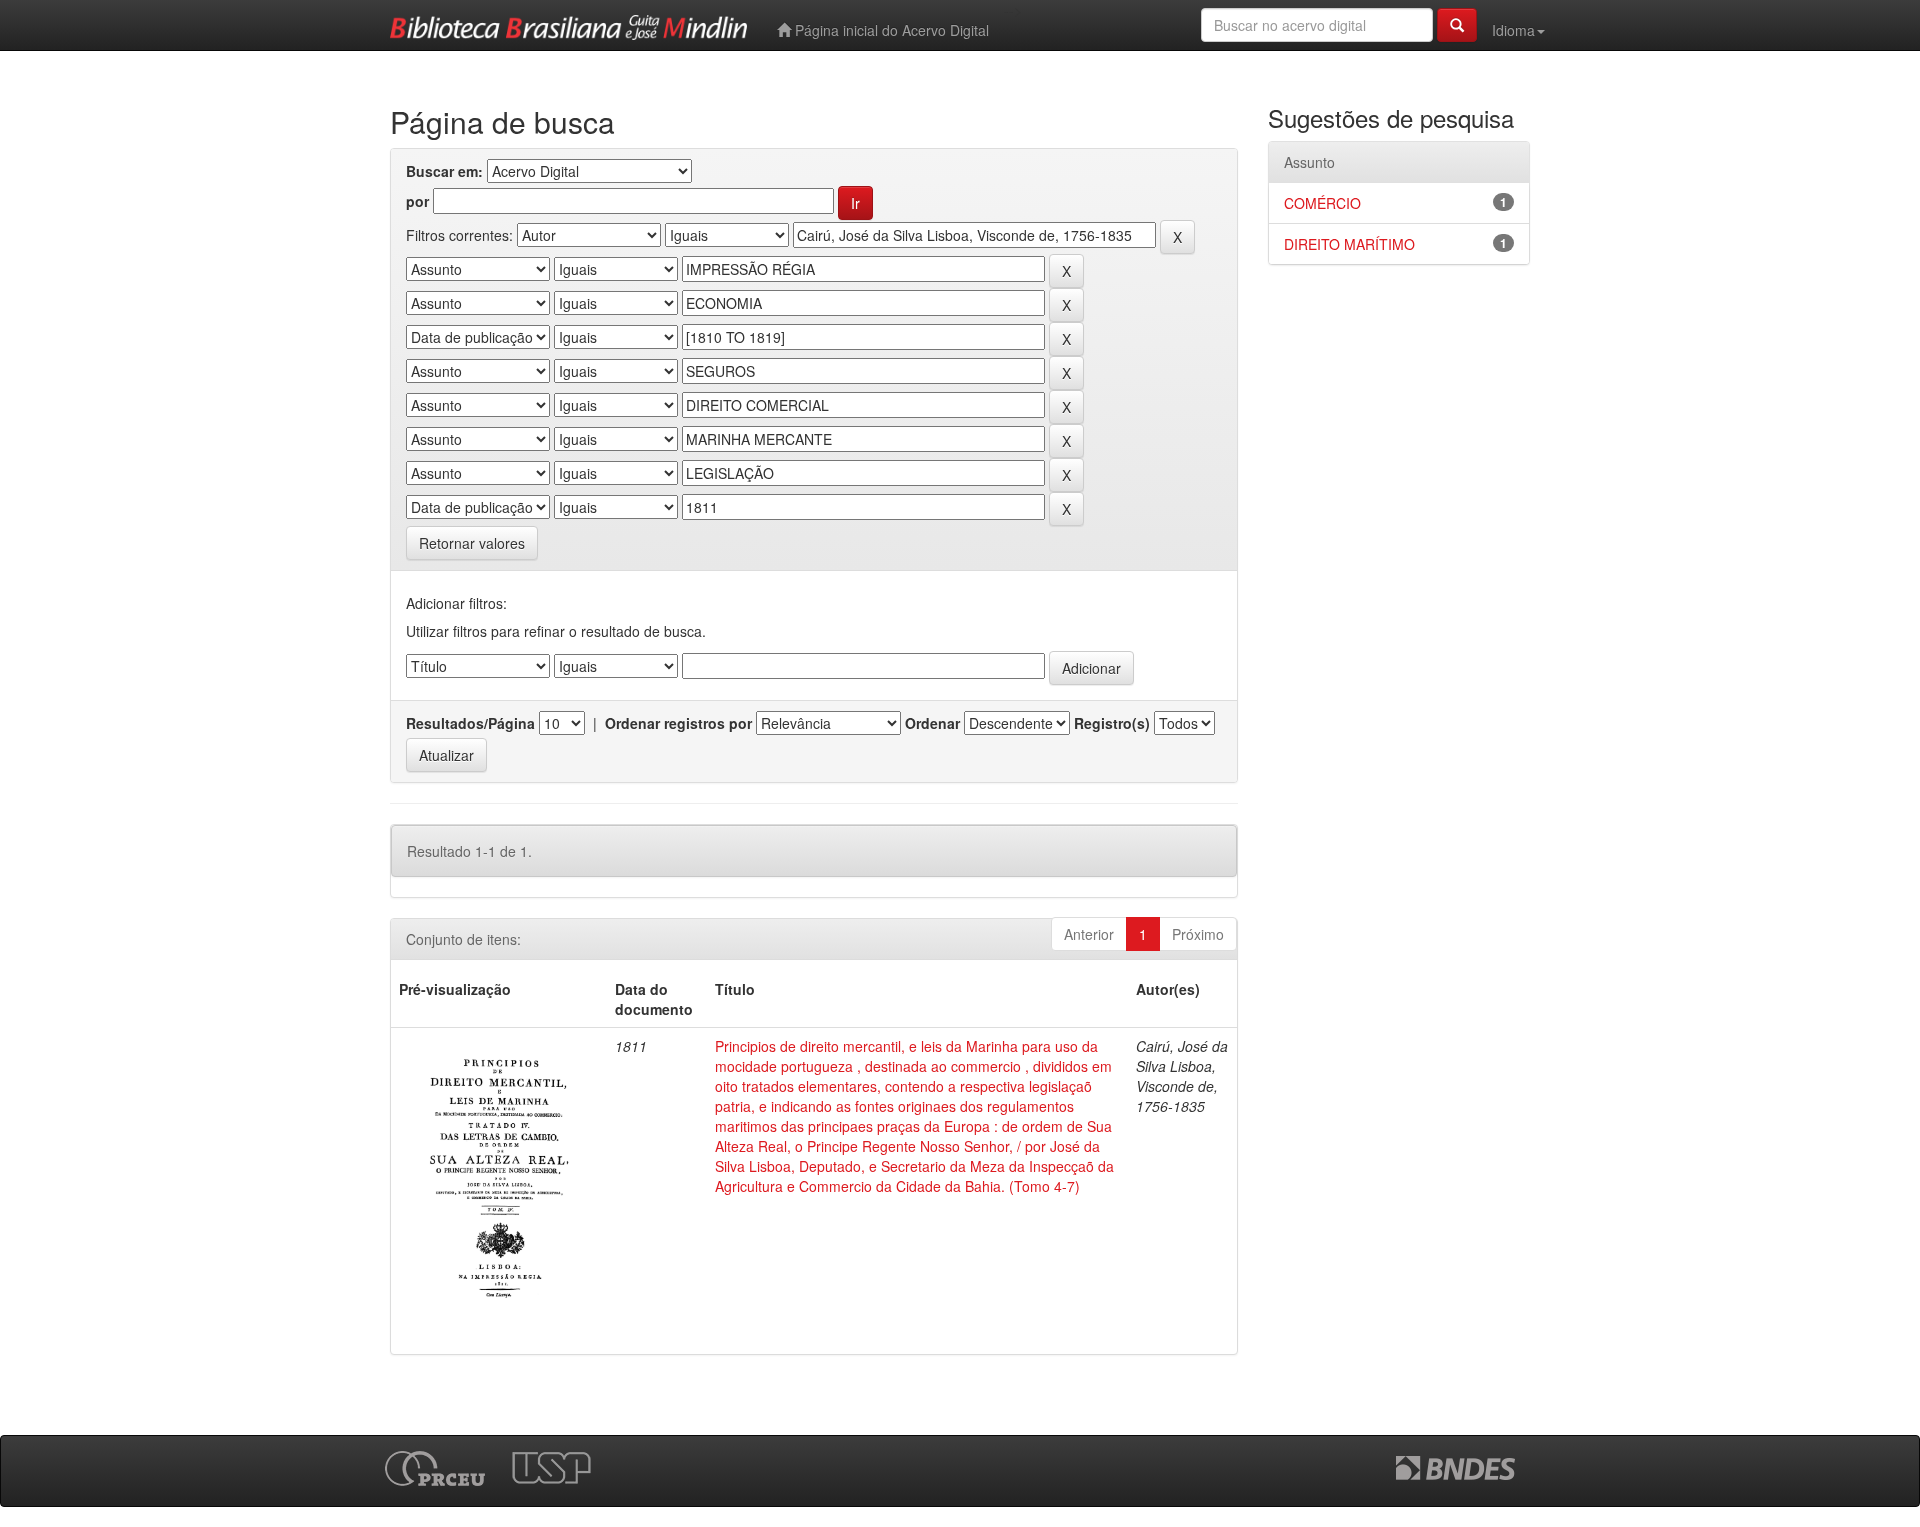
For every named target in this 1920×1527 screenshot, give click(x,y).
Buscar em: (444, 171)
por (417, 201)
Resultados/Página (470, 723)
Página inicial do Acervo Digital (890, 30)
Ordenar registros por (678, 723)
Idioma (1513, 30)
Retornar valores (472, 543)
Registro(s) (1112, 723)
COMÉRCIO (1322, 203)
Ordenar (932, 723)
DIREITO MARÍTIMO (1349, 244)
